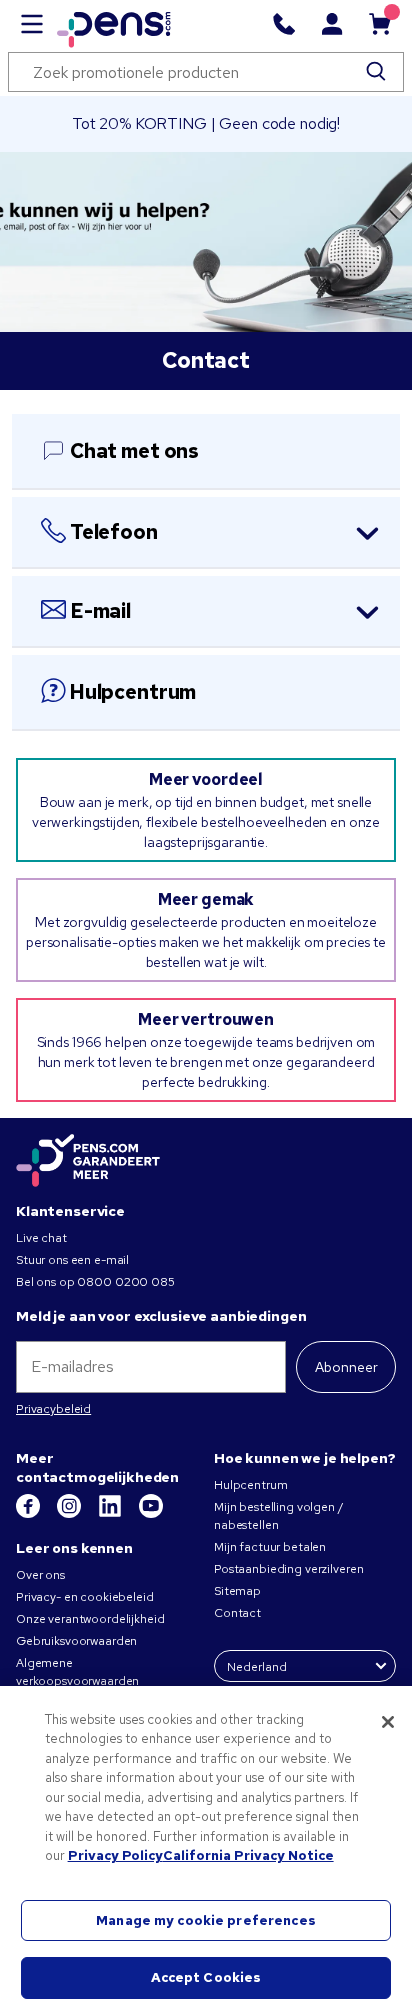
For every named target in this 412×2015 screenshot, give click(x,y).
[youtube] (151, 1514)
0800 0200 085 (125, 1282)
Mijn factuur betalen (270, 1547)
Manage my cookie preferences (206, 1920)
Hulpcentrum (133, 692)
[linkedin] (111, 1514)
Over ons (40, 1575)
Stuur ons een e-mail (72, 1260)
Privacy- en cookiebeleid (85, 1597)
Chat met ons (134, 451)
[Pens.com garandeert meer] (88, 1162)
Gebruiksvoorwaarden (76, 1641)
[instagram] (70, 1514)
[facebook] (29, 1514)
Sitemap (237, 1591)
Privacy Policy (115, 1855)
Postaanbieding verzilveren (288, 1569)
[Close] (388, 1722)
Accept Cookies (206, 1977)
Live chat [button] (41, 1238)
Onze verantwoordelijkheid (90, 1619)
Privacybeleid (53, 1409)
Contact (237, 1613)
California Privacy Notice (248, 1855)
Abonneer (346, 1367)
